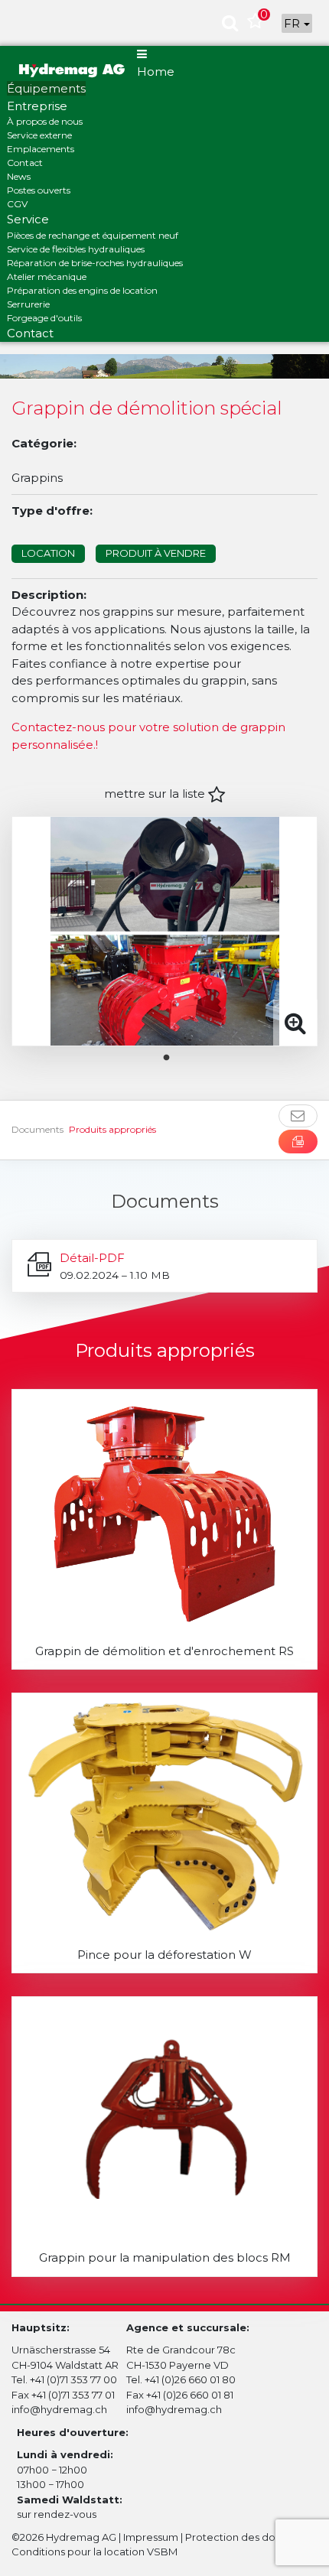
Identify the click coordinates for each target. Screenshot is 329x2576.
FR (293, 23)
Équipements (46, 88)
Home (156, 72)
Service (28, 219)
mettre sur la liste (156, 794)
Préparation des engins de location (82, 290)
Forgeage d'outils (44, 318)
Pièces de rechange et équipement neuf (93, 235)
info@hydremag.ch (59, 2409)
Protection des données (246, 2537)
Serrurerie (28, 304)
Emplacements (41, 149)
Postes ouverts (39, 190)
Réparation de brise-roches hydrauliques (95, 263)
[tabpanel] (164, 931)
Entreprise (37, 106)
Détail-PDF (92, 1258)
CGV (17, 204)
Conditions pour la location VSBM (94, 2552)
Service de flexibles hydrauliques (76, 249)
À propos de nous (45, 121)
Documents (37, 1129)
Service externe (39, 135)
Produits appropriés (112, 1129)
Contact (25, 163)
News (19, 176)
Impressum (151, 2537)
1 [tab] (178, 1058)
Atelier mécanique (47, 276)
